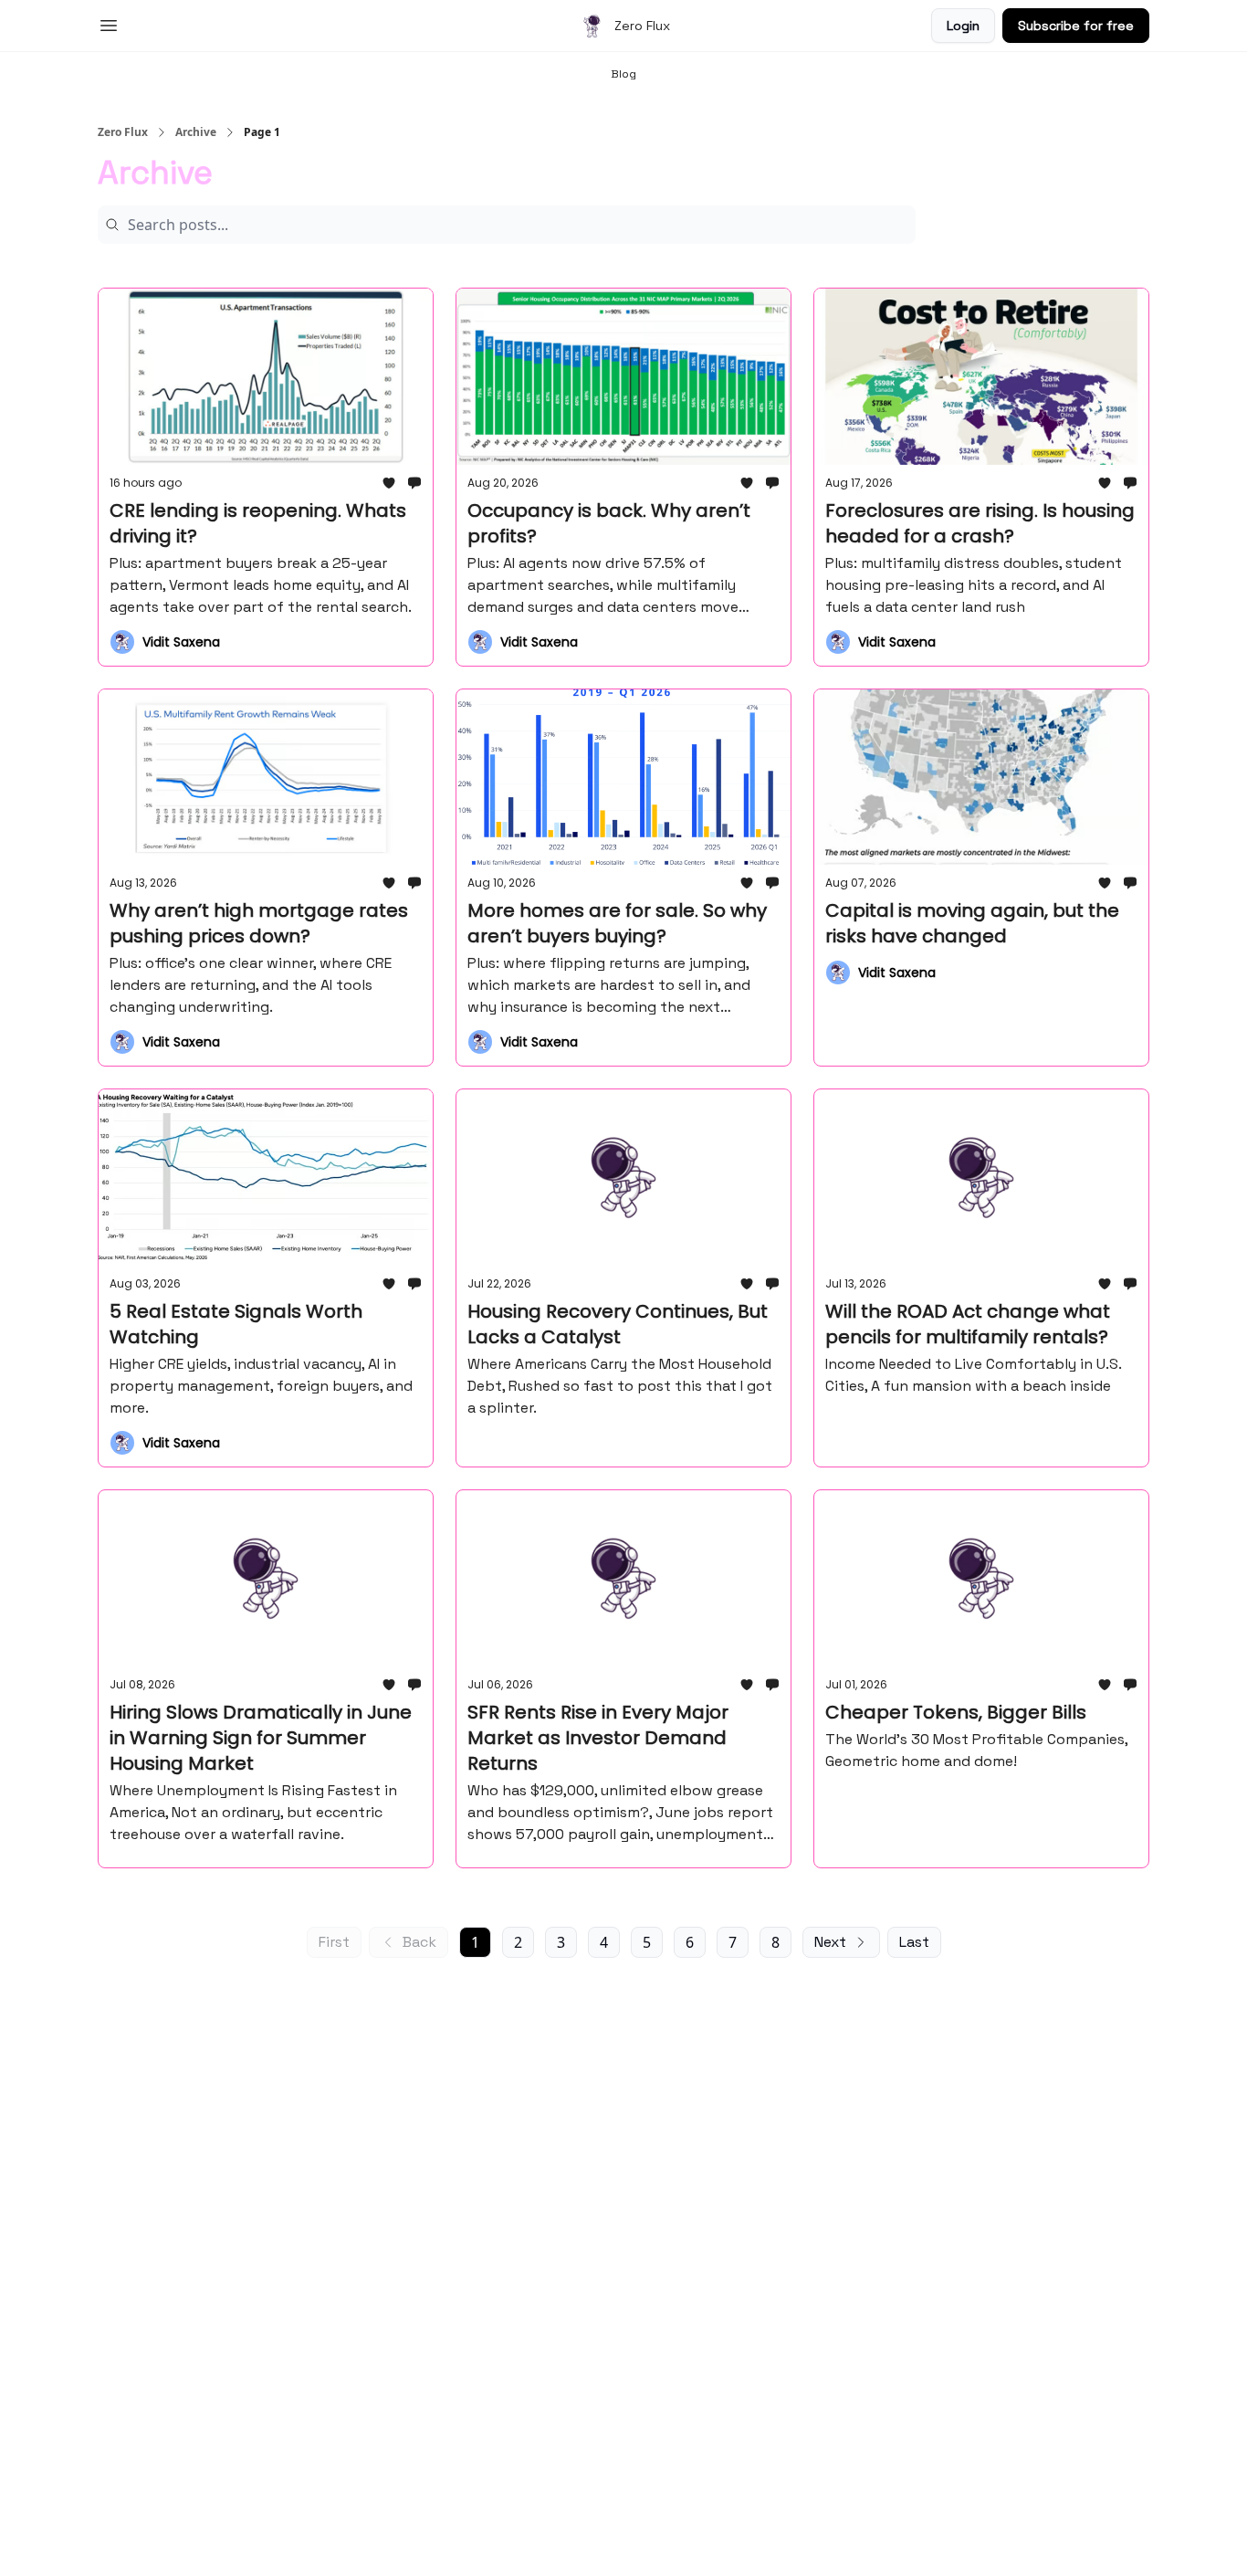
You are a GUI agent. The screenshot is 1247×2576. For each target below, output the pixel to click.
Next (830, 1942)
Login (963, 26)
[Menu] (109, 23)
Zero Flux (123, 132)
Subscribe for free (1076, 26)
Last (914, 1942)
